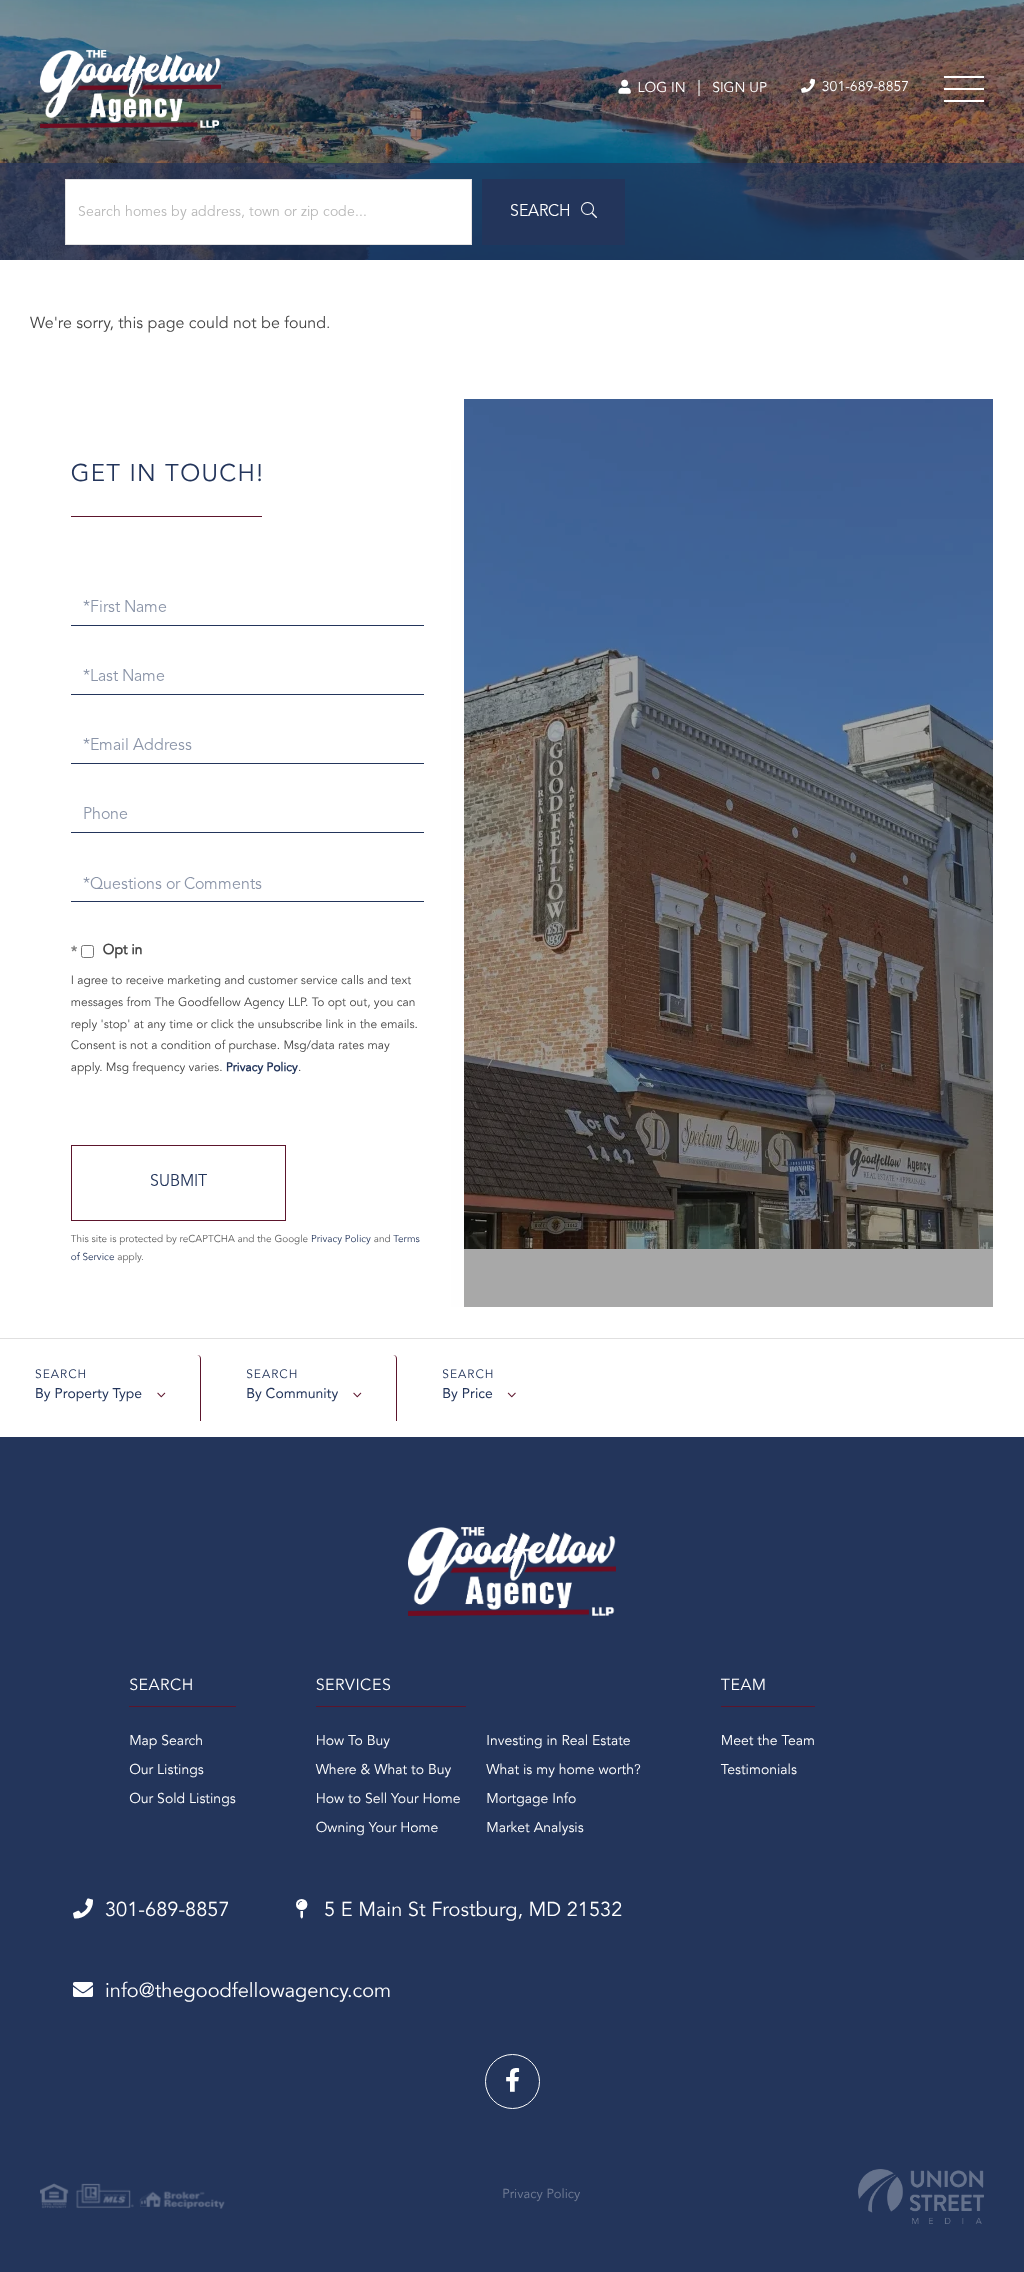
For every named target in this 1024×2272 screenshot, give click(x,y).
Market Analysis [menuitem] (535, 1829)
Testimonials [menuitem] (759, 1771)
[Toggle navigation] (964, 89)
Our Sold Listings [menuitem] (182, 1800)
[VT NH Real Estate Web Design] (921, 2196)
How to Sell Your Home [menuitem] (388, 1800)
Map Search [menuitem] (166, 1742)
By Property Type (88, 1395)
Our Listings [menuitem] (166, 1771)
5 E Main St (471, 1911)
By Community (292, 1395)
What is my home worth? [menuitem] (563, 1771)
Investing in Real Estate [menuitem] (558, 1742)
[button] (553, 212)
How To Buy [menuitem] (353, 1742)
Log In (659, 89)
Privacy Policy (262, 1068)
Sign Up (739, 89)
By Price (467, 1395)
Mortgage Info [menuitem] (531, 1800)
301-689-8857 (863, 88)
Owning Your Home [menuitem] (377, 1829)
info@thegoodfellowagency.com (248, 1992)
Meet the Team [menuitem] (768, 1742)
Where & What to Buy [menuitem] (384, 1771)
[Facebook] (512, 2081)
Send (178, 1183)
